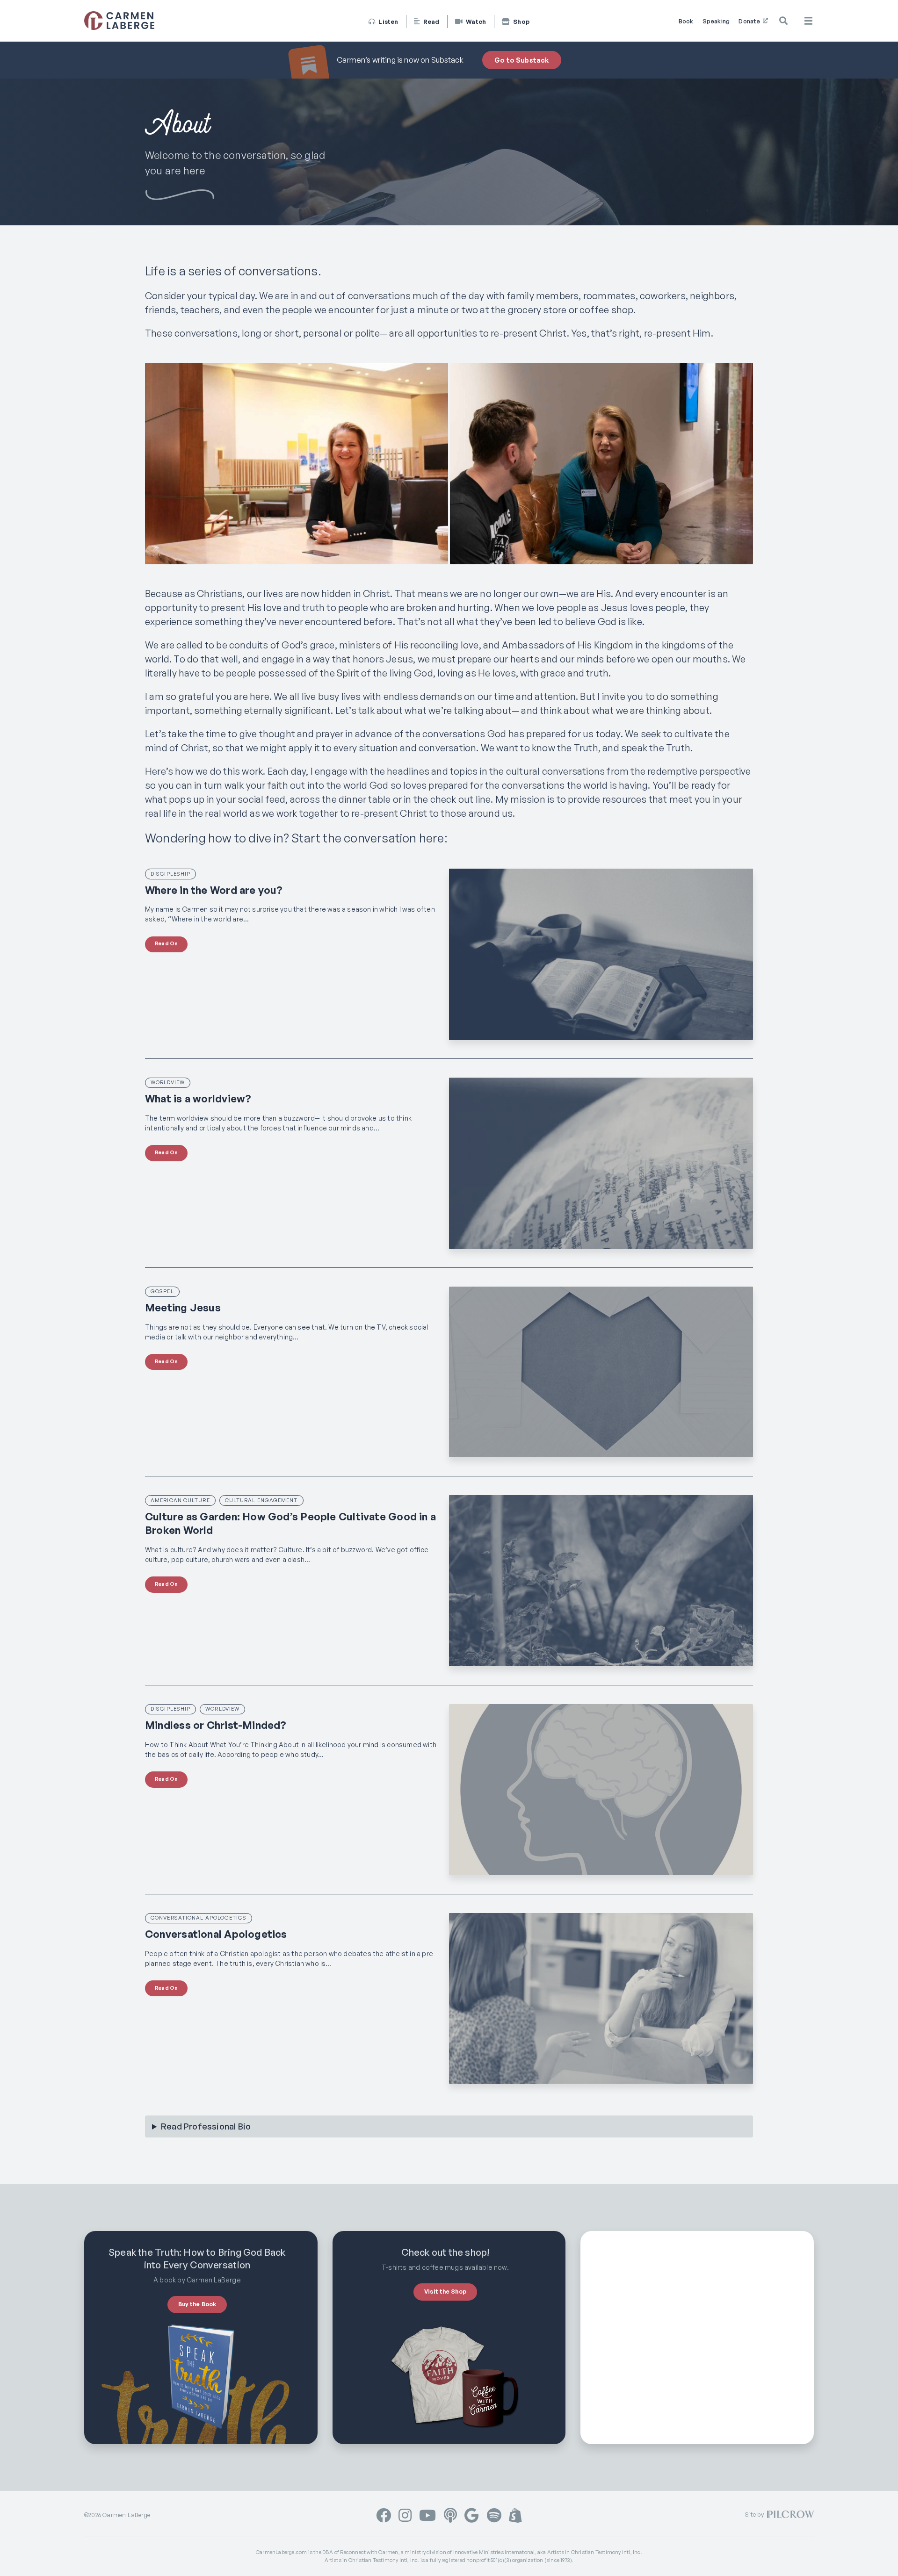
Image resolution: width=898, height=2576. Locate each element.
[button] (784, 21)
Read (430, 22)
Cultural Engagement (261, 1500)
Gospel (162, 1291)
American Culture (180, 1500)
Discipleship (170, 874)
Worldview (168, 1082)
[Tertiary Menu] (808, 21)
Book (686, 21)
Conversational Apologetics (199, 1918)
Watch (475, 22)
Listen (387, 22)
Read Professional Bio (206, 2126)
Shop (521, 22)
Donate (750, 21)
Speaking (716, 21)
